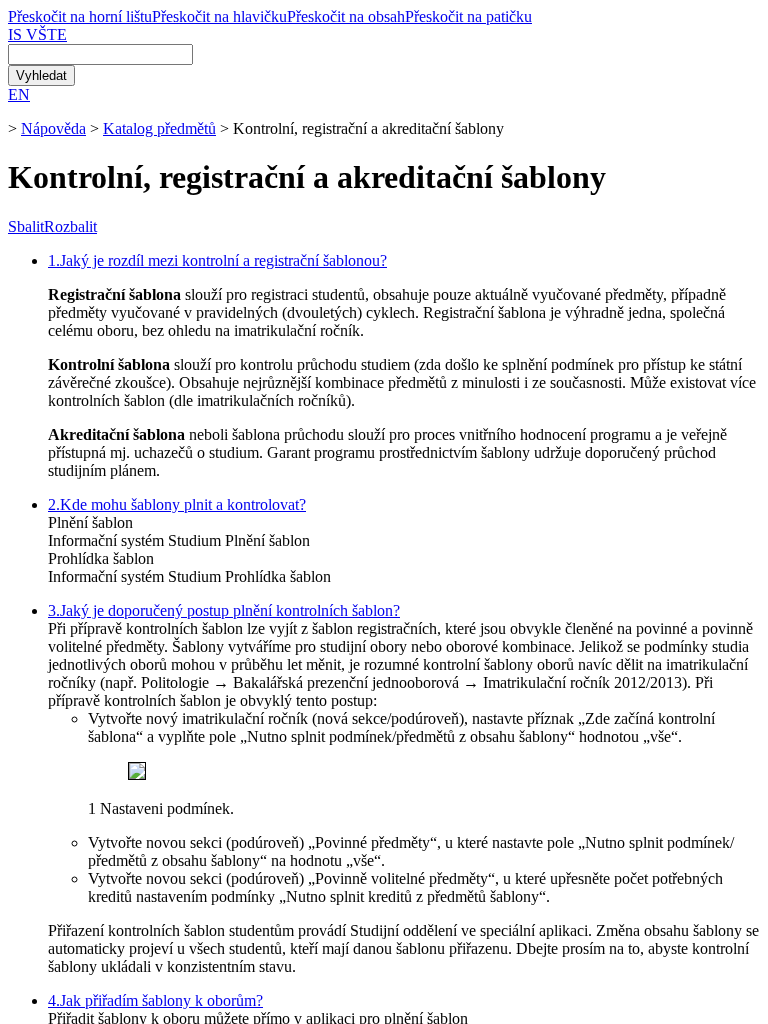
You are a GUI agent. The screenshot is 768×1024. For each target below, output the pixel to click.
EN (19, 94)
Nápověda (53, 128)
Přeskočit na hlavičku (219, 16)
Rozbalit (70, 226)
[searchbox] (100, 54)
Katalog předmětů (159, 128)
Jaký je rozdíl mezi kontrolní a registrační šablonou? (217, 260)
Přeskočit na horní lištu (80, 16)
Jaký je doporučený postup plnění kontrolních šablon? (224, 610)
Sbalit (26, 226)
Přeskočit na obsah (346, 16)
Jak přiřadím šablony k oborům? (155, 1000)
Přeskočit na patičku (468, 16)
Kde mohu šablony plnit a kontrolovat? (177, 504)
